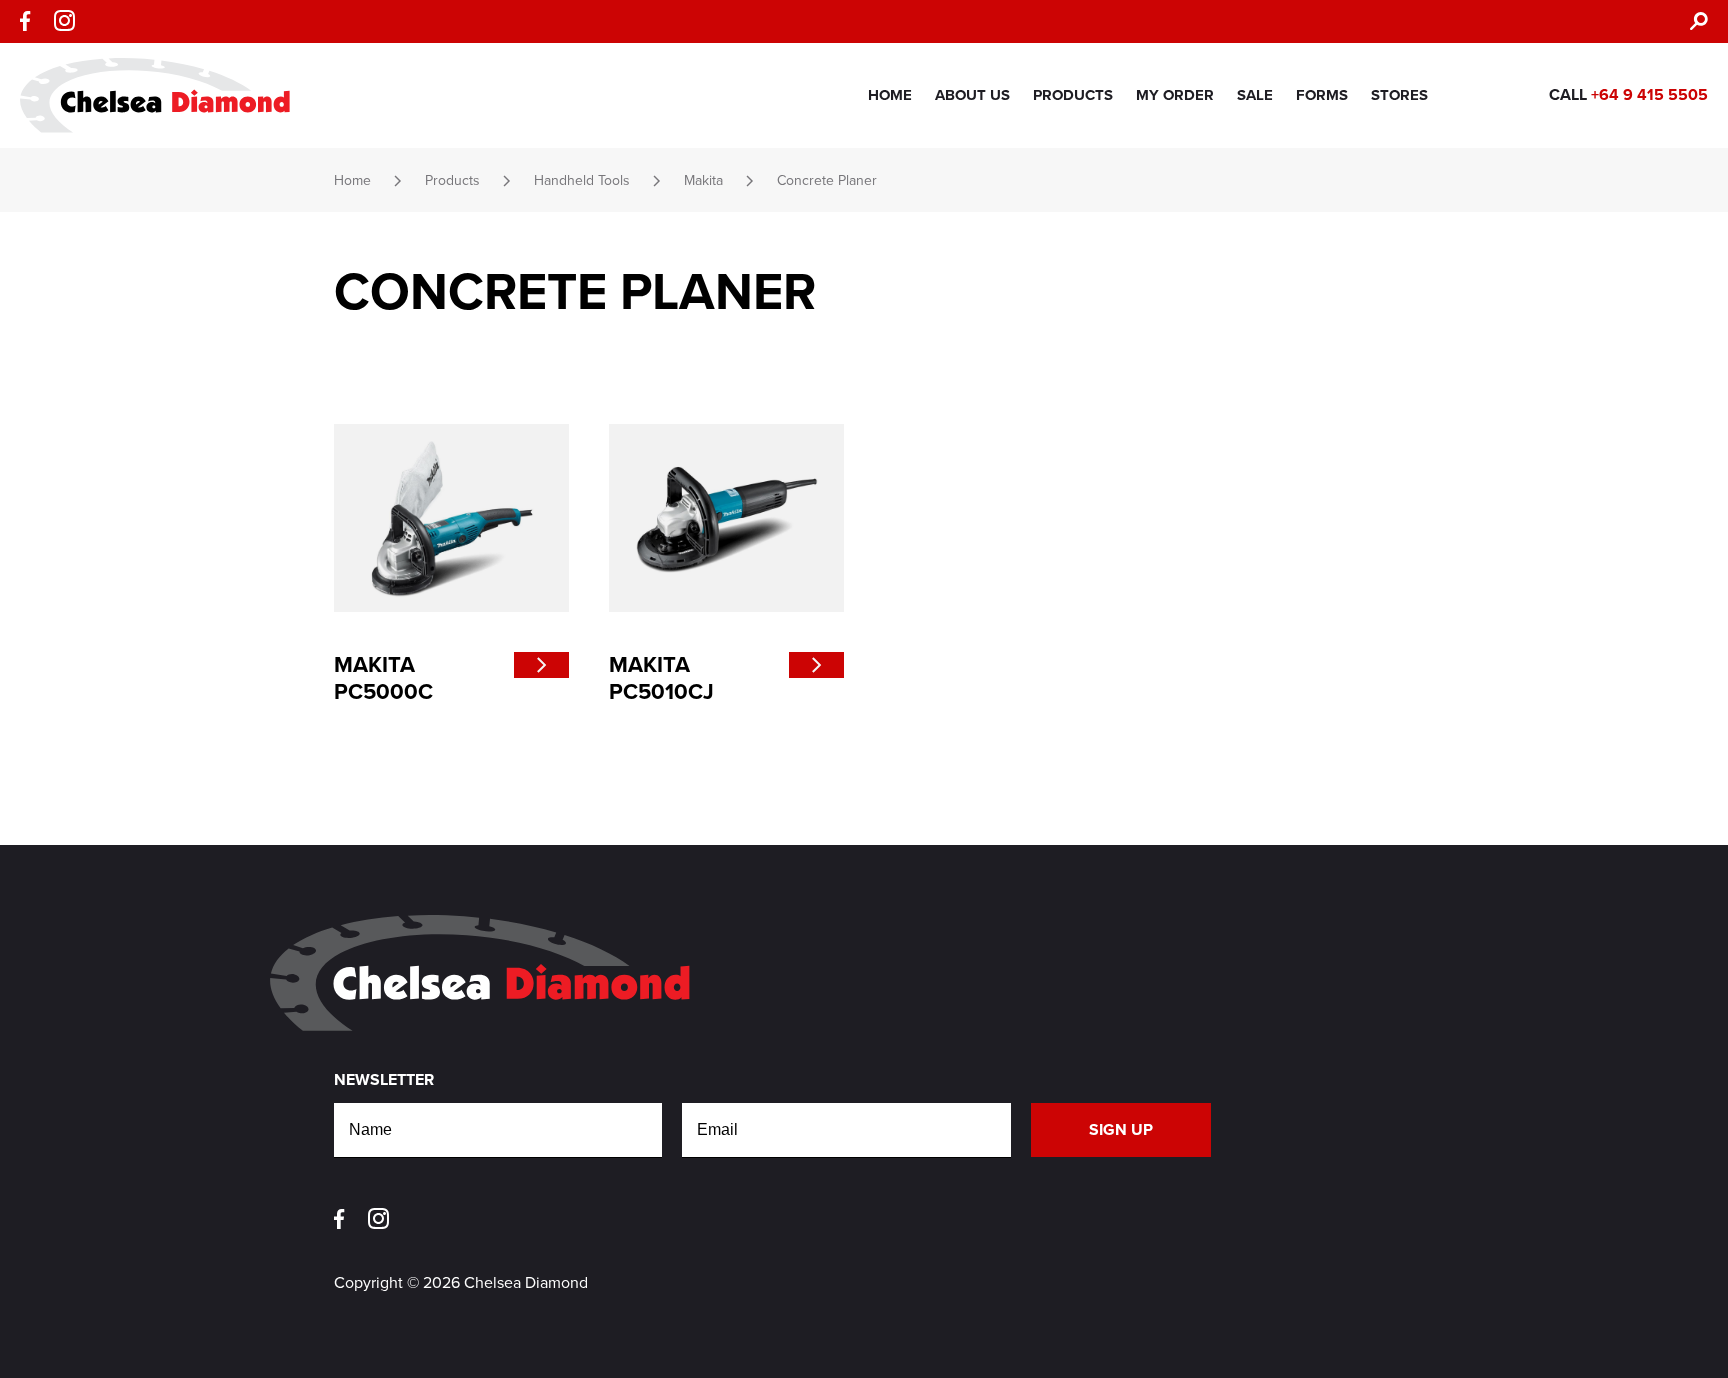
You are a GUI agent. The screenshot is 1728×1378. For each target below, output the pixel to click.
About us (972, 95)
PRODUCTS (1073, 95)
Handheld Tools (582, 180)
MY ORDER (1175, 95)
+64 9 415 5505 (1649, 95)
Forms (1322, 95)
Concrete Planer (827, 180)
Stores (1399, 95)
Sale (1255, 95)
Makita (703, 180)
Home (890, 95)
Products (452, 180)
